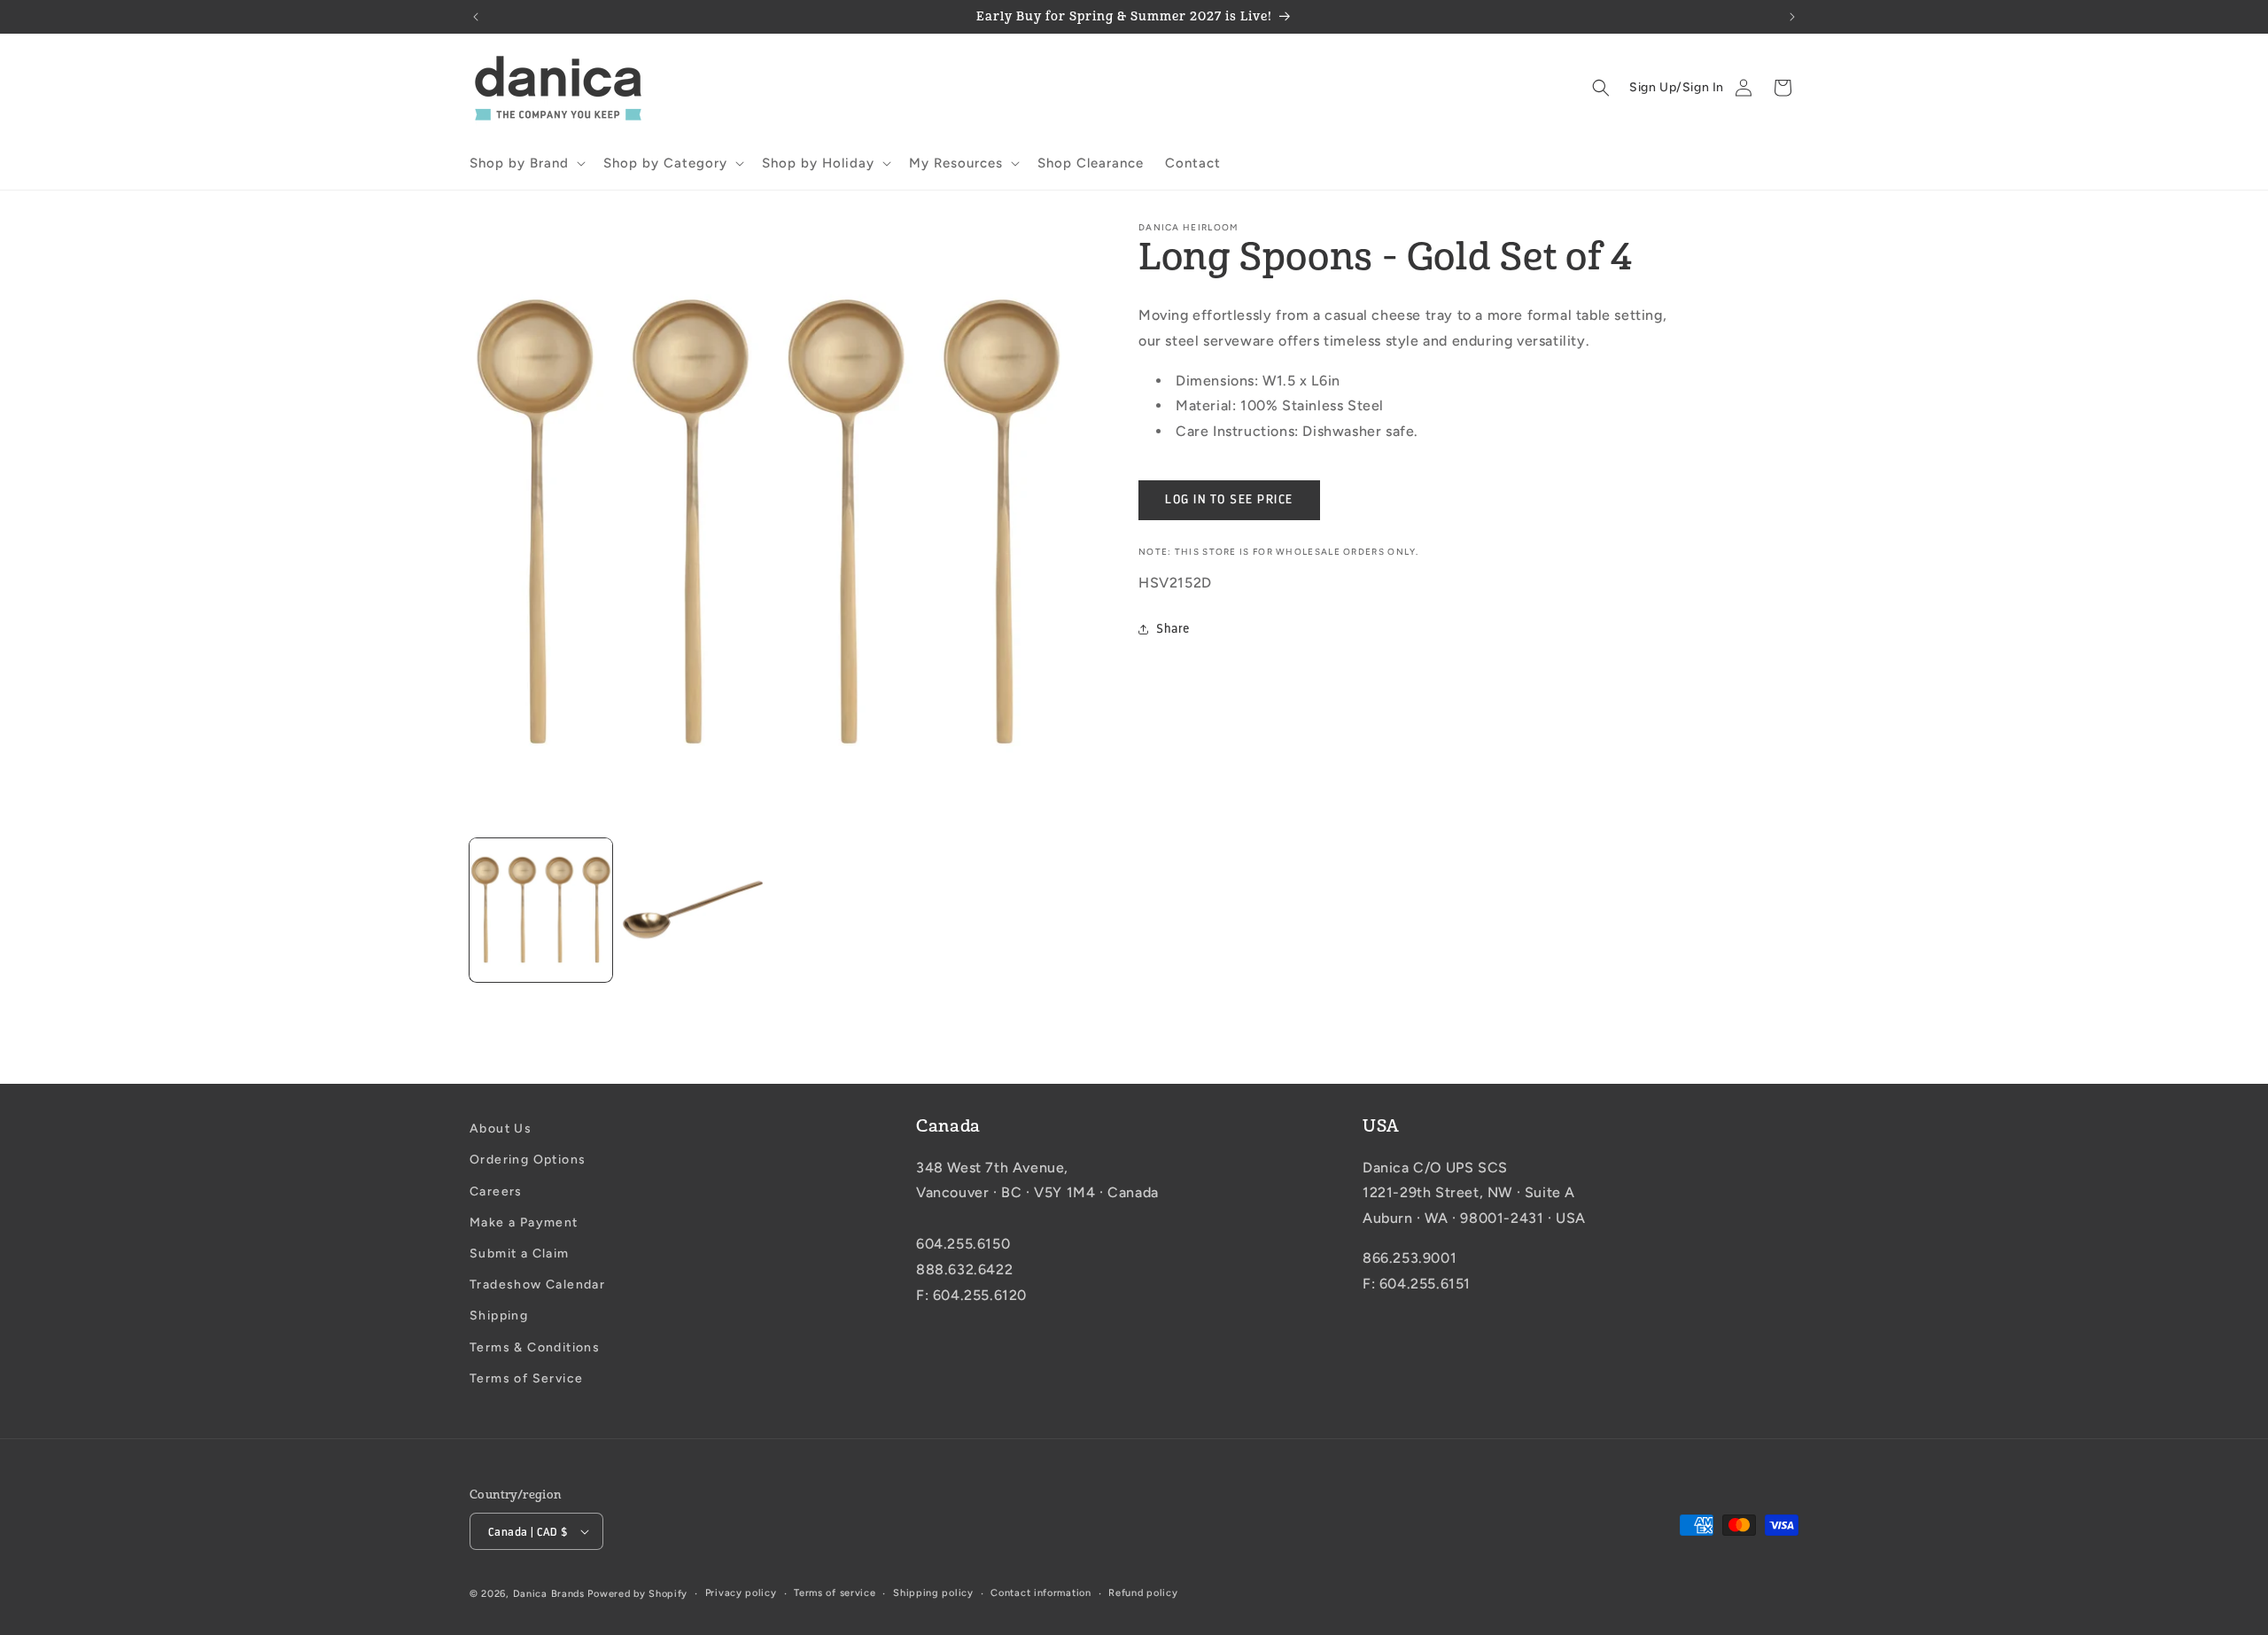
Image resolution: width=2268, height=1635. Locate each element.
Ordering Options (528, 1160)
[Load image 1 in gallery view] (541, 910)
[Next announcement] (1792, 17)
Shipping (499, 1316)
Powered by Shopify (637, 1594)
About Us (501, 1129)
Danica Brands (549, 1594)
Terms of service (835, 1593)
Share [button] (1173, 629)
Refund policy (1143, 1593)
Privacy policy (741, 1593)
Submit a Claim (520, 1253)
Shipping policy (933, 1593)
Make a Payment (524, 1222)
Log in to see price (1229, 499)
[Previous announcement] (476, 17)
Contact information (1041, 1593)
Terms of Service (526, 1378)
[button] (526, 164)
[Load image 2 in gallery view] (692, 910)
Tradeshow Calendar (537, 1285)
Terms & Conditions (535, 1347)
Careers (496, 1191)
